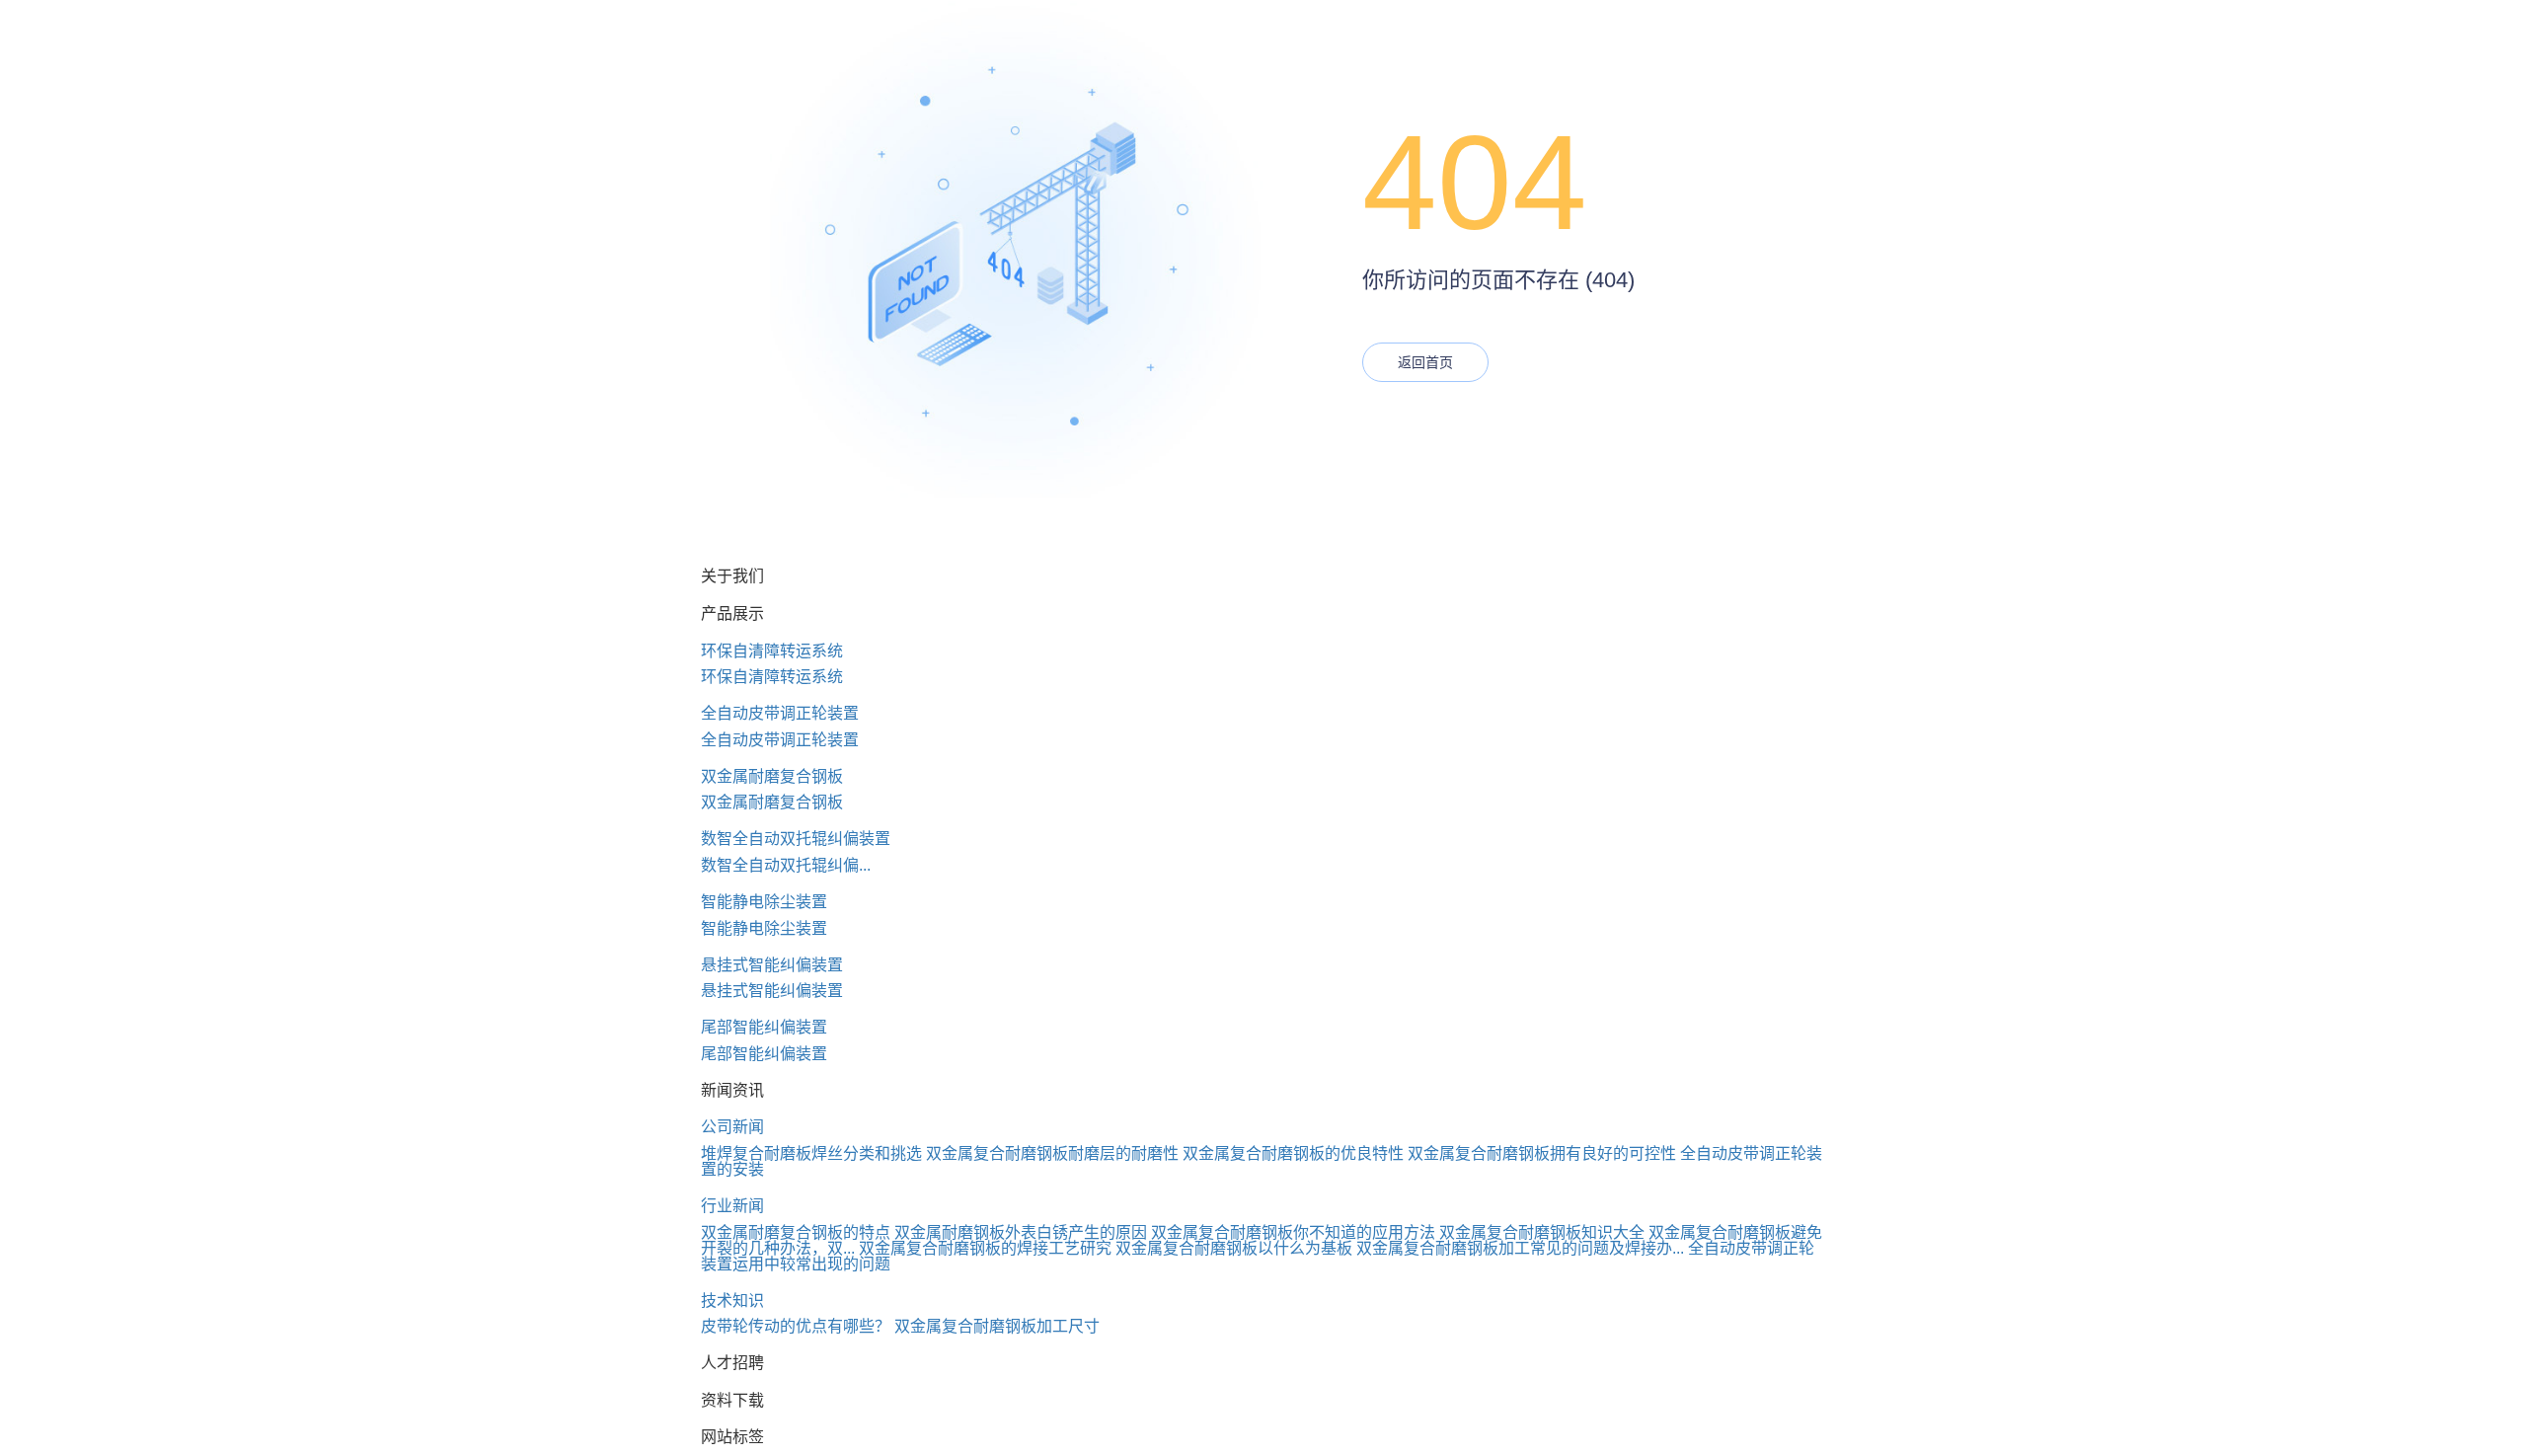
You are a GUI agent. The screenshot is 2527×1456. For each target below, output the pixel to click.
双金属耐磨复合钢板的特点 (796, 1232)
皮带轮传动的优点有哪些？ (796, 1326)
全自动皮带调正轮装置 (780, 713)
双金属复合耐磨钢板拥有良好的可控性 (1542, 1153)
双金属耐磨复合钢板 (772, 776)
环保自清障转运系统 (772, 651)
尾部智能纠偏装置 (764, 1027)
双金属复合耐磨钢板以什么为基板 (1234, 1248)
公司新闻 (732, 1127)
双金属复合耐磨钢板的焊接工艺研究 (985, 1248)
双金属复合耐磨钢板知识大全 (1542, 1232)
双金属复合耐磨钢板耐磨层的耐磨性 (1052, 1153)
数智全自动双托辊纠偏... (786, 865)
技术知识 (732, 1301)
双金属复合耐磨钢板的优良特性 (1293, 1153)
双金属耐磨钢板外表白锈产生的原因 (1021, 1232)
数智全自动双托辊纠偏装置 (796, 839)
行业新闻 (732, 1206)
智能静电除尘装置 (764, 902)
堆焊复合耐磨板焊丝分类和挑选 (811, 1153)
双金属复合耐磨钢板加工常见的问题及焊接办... (1520, 1248)
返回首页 (1425, 362)
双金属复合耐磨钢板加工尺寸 (997, 1326)
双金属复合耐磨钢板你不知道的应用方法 (1293, 1232)
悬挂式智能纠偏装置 (772, 965)
